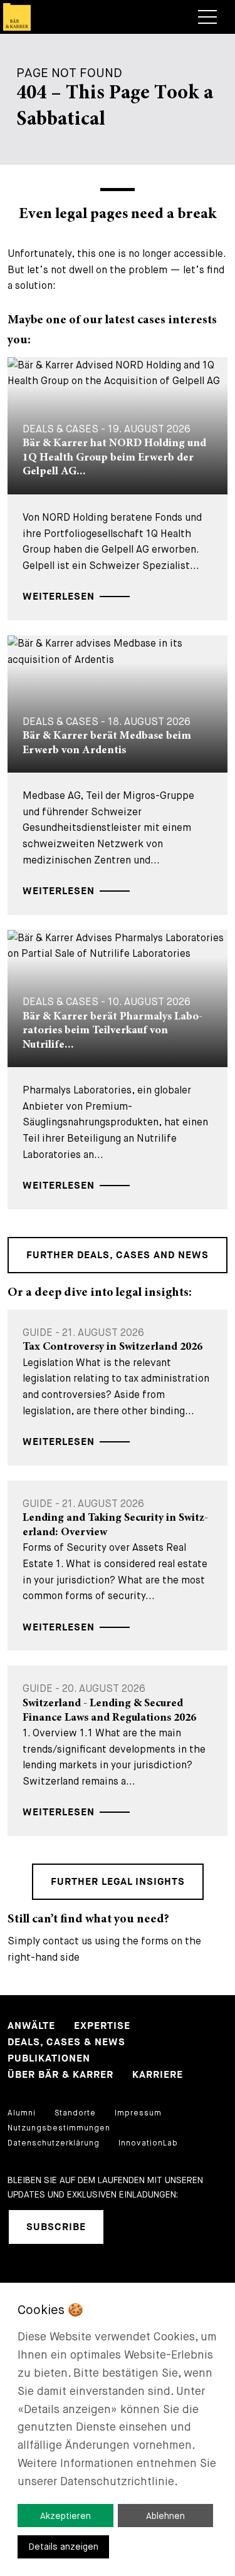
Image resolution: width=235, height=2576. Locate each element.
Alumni (22, 2113)
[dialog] (118, 2429)
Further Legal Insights (118, 1882)
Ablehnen (165, 2516)
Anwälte (31, 2026)
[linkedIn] (129, 2227)
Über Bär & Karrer (60, 2075)
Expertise (102, 2026)
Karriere (158, 2075)
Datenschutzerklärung (54, 2143)
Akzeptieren (65, 2516)
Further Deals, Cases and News (118, 1255)
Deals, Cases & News (66, 2042)
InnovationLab (148, 2143)
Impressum (138, 2113)
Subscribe (56, 2227)
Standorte (75, 2113)
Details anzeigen (64, 2547)
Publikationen (49, 2059)
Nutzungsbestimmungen (59, 2128)
